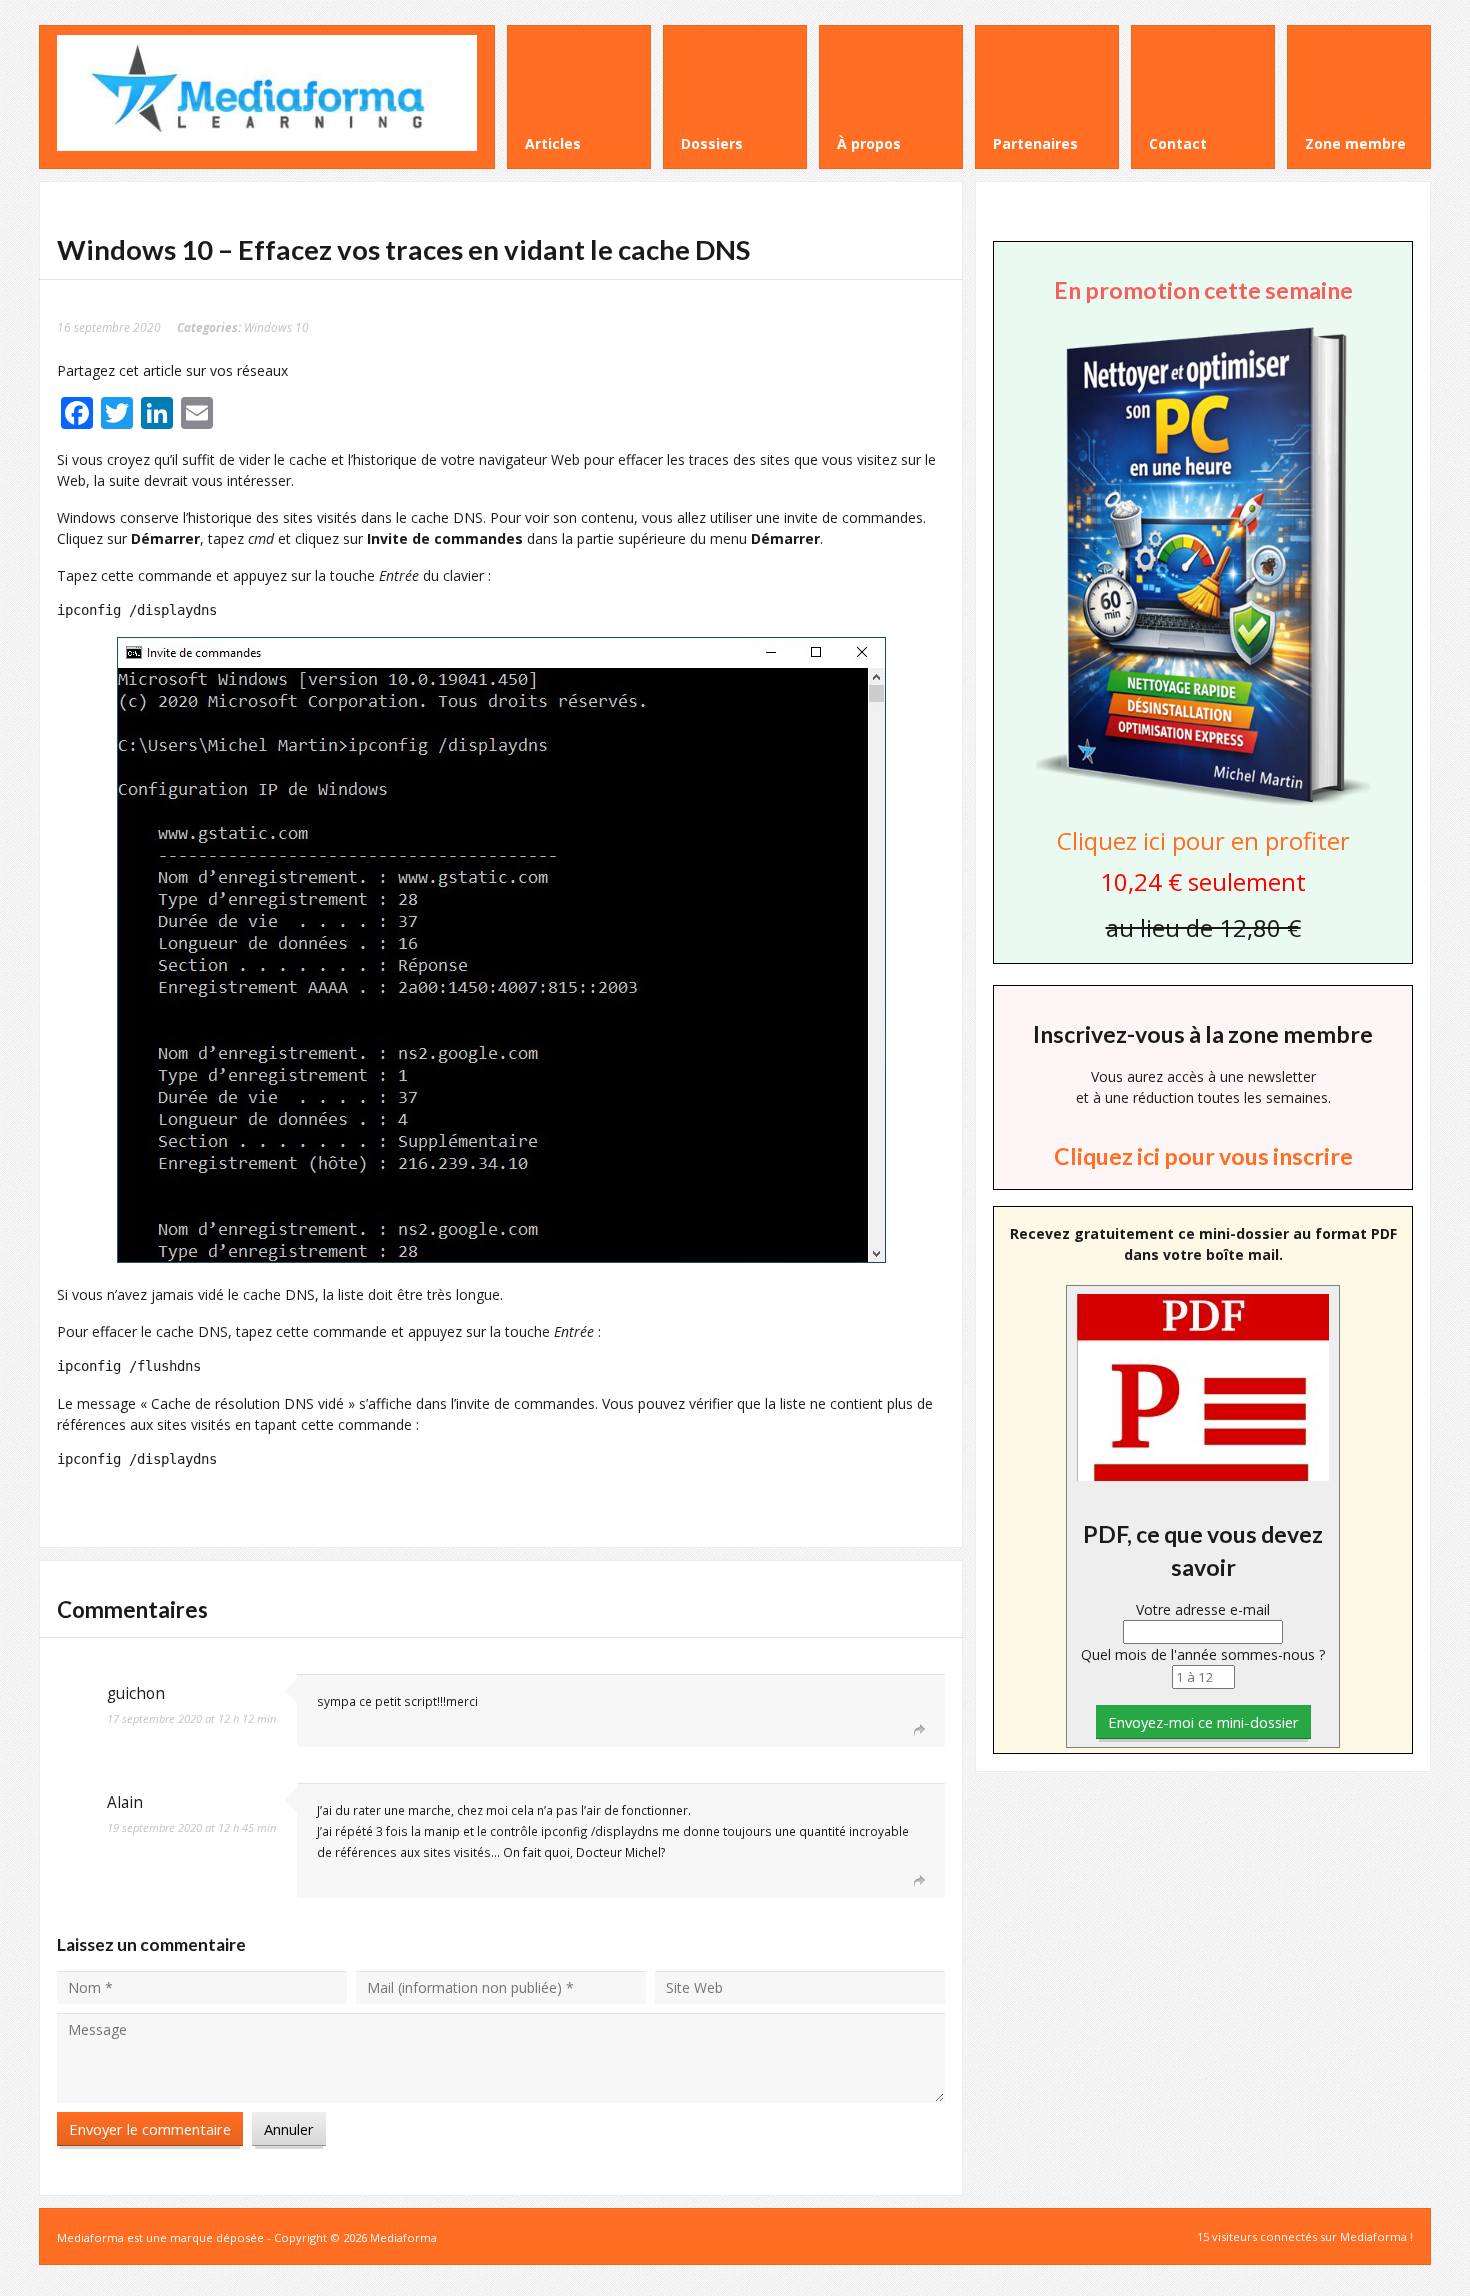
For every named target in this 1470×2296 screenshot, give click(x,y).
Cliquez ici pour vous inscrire (1203, 1156)
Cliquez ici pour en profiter (1203, 840)
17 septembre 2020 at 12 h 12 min (191, 1718)
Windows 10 (276, 327)
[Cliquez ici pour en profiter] (1203, 803)
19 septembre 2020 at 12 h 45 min (191, 1827)
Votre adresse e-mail (1203, 1609)
